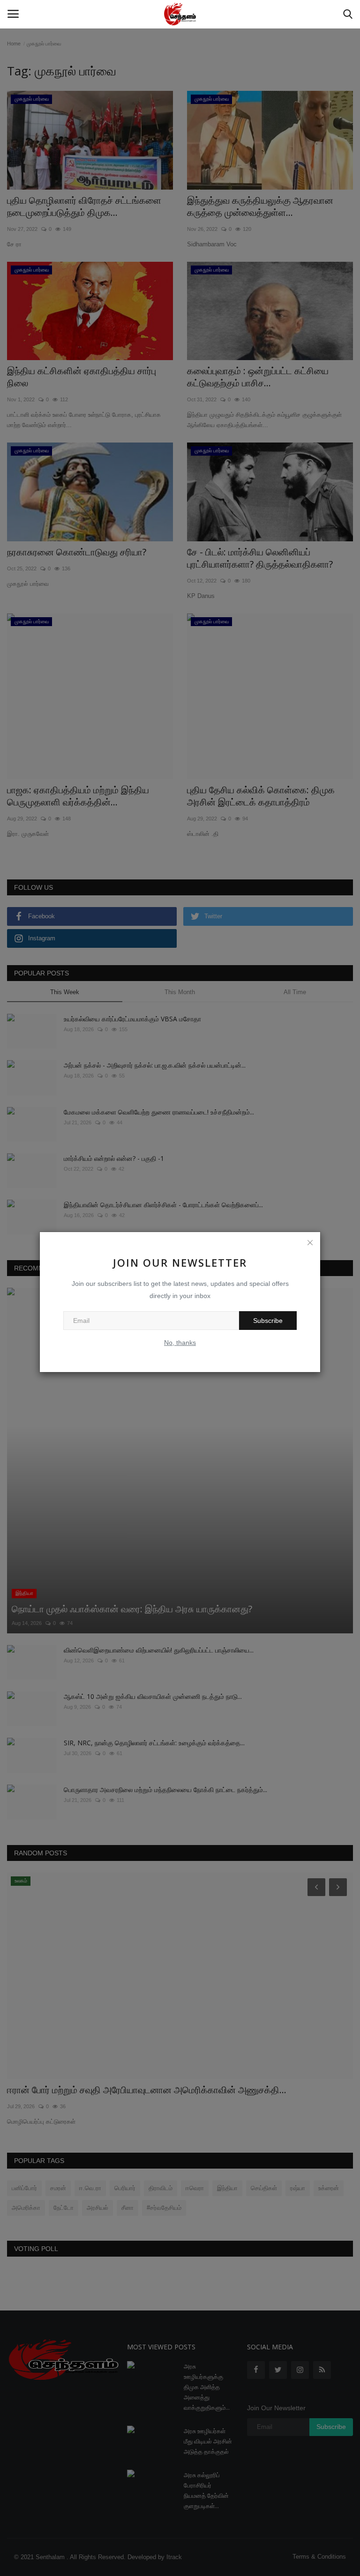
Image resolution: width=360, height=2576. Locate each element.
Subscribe (268, 1321)
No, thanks (180, 1343)
